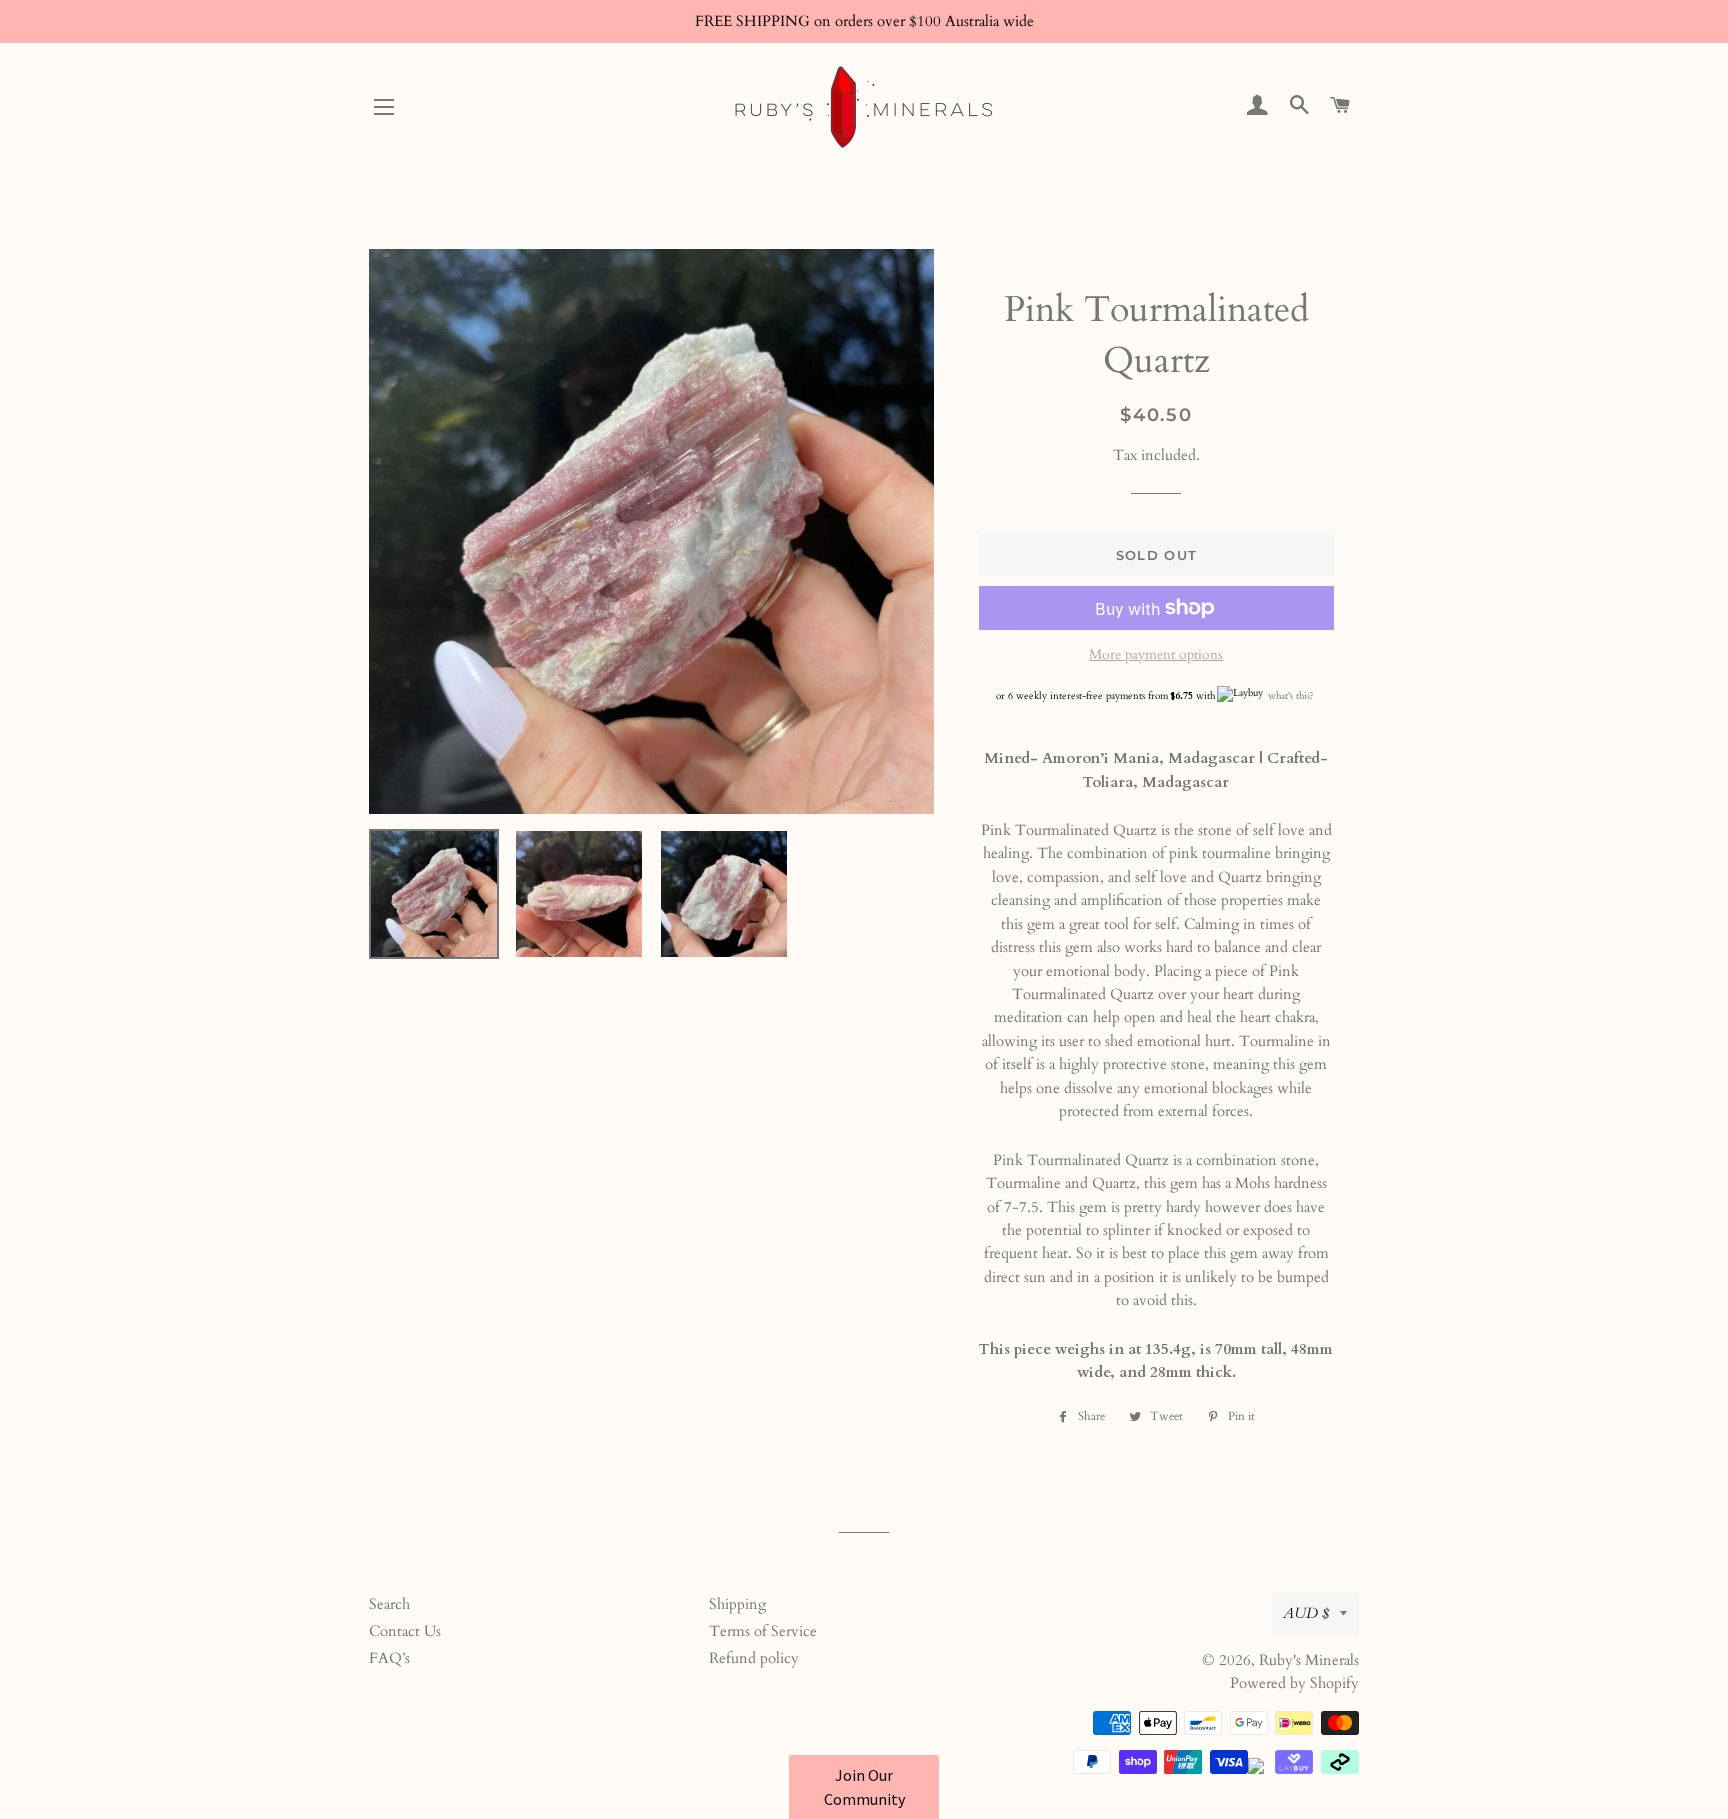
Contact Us (405, 1631)
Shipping (737, 1604)
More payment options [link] (1156, 654)
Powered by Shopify (1294, 1683)
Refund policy (754, 1658)
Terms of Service (763, 1631)
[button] (864, 1787)
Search (389, 1604)
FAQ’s (389, 1658)
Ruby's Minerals (1309, 1660)
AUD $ (1306, 1613)
